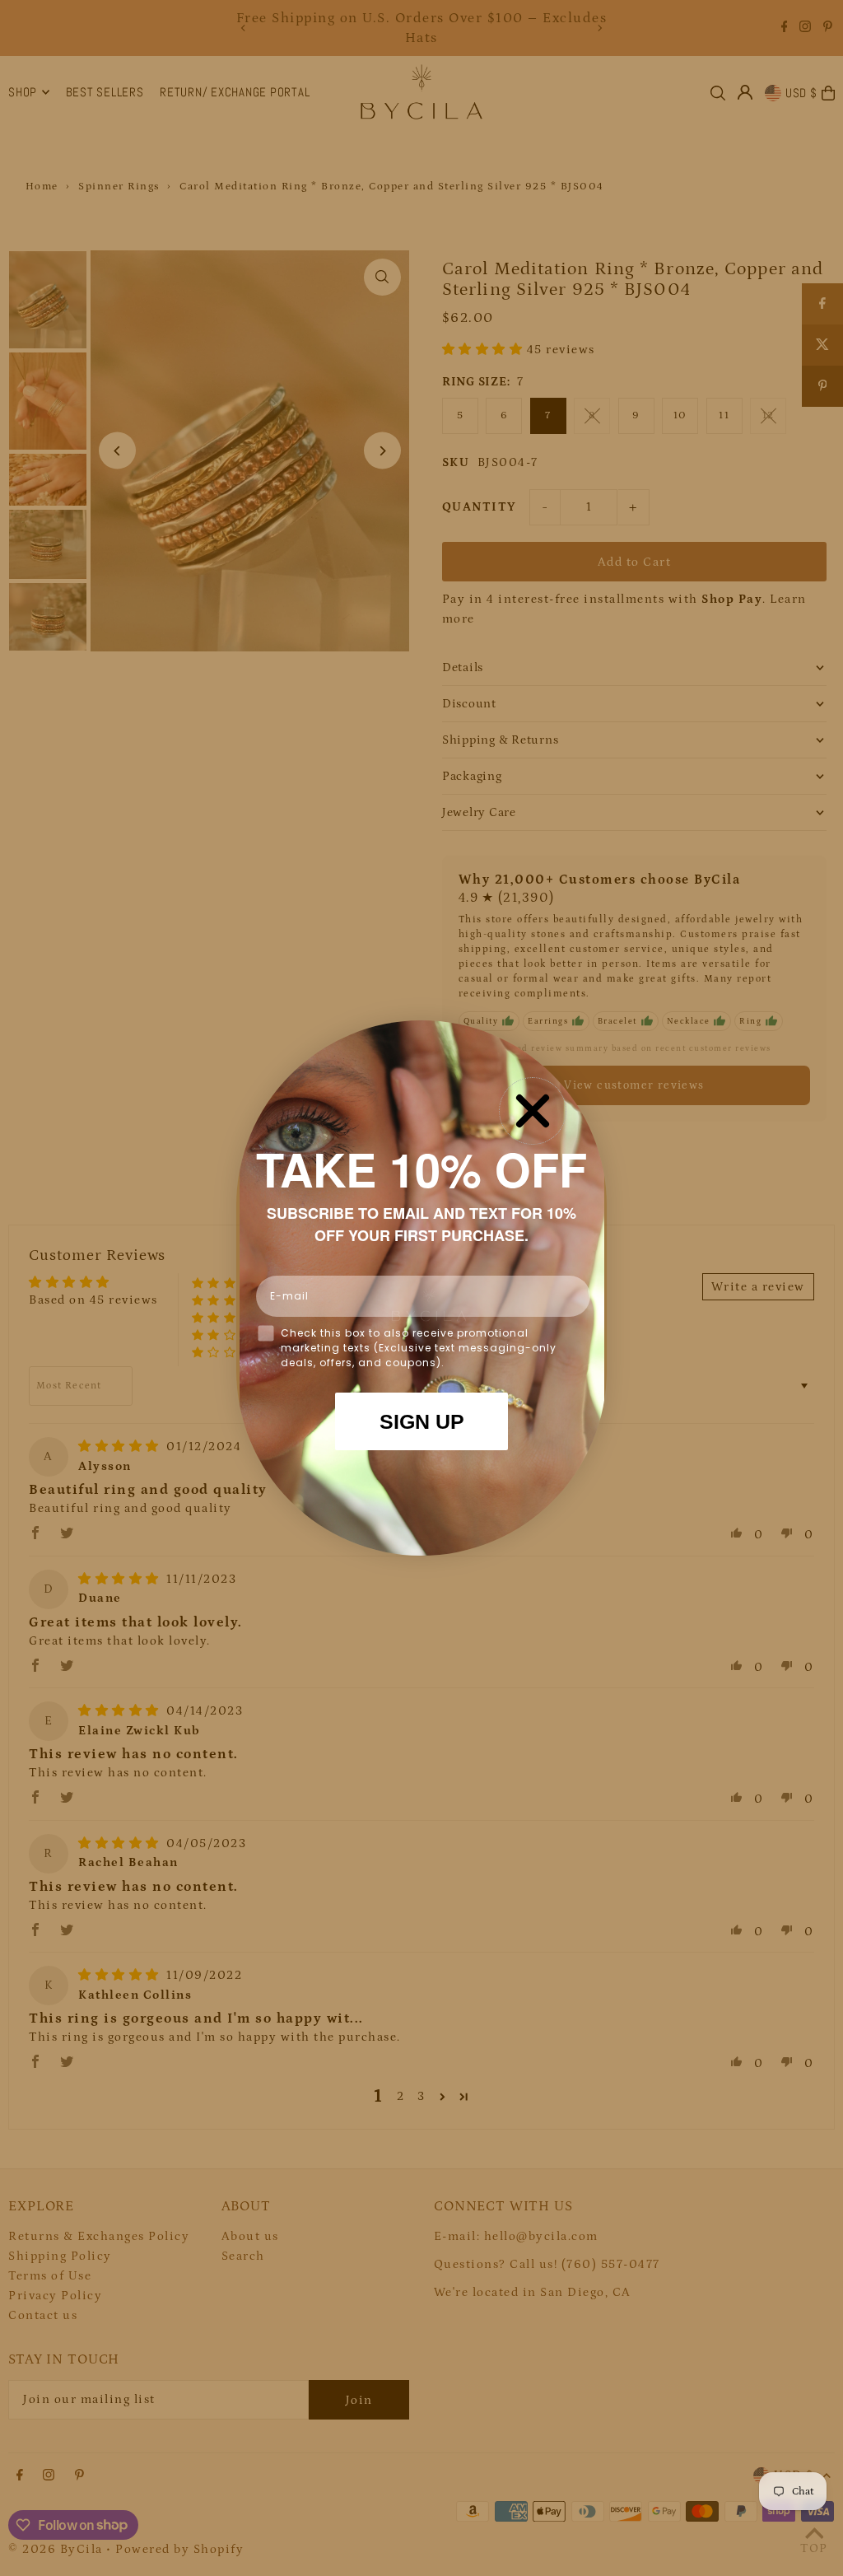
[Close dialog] (533, 1111)
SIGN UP (422, 1421)
